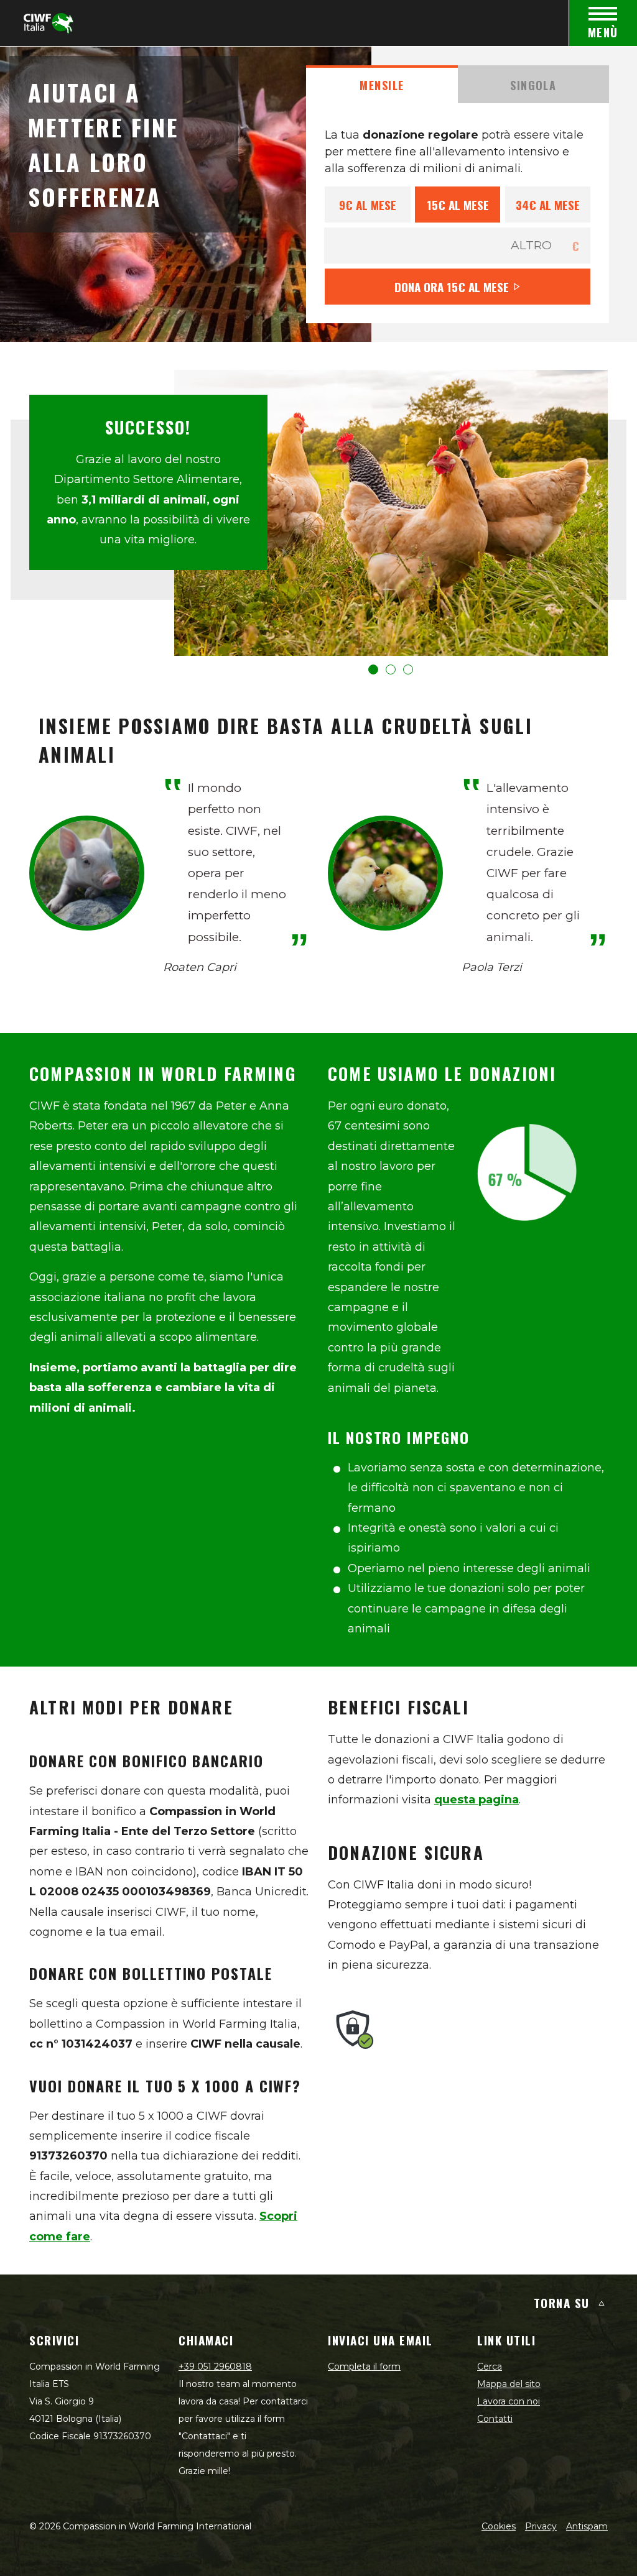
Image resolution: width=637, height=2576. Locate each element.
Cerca (490, 2367)
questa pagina (477, 1800)
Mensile (382, 85)
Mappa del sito (509, 2384)
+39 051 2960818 (215, 2367)
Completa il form (364, 2367)
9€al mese (368, 205)
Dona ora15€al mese (452, 287)
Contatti (495, 2419)
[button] (373, 669)
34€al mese (548, 205)
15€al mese (458, 205)
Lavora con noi (509, 2401)
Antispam (587, 2526)
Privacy (541, 2526)
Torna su (562, 2302)
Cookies (499, 2526)
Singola (533, 85)
